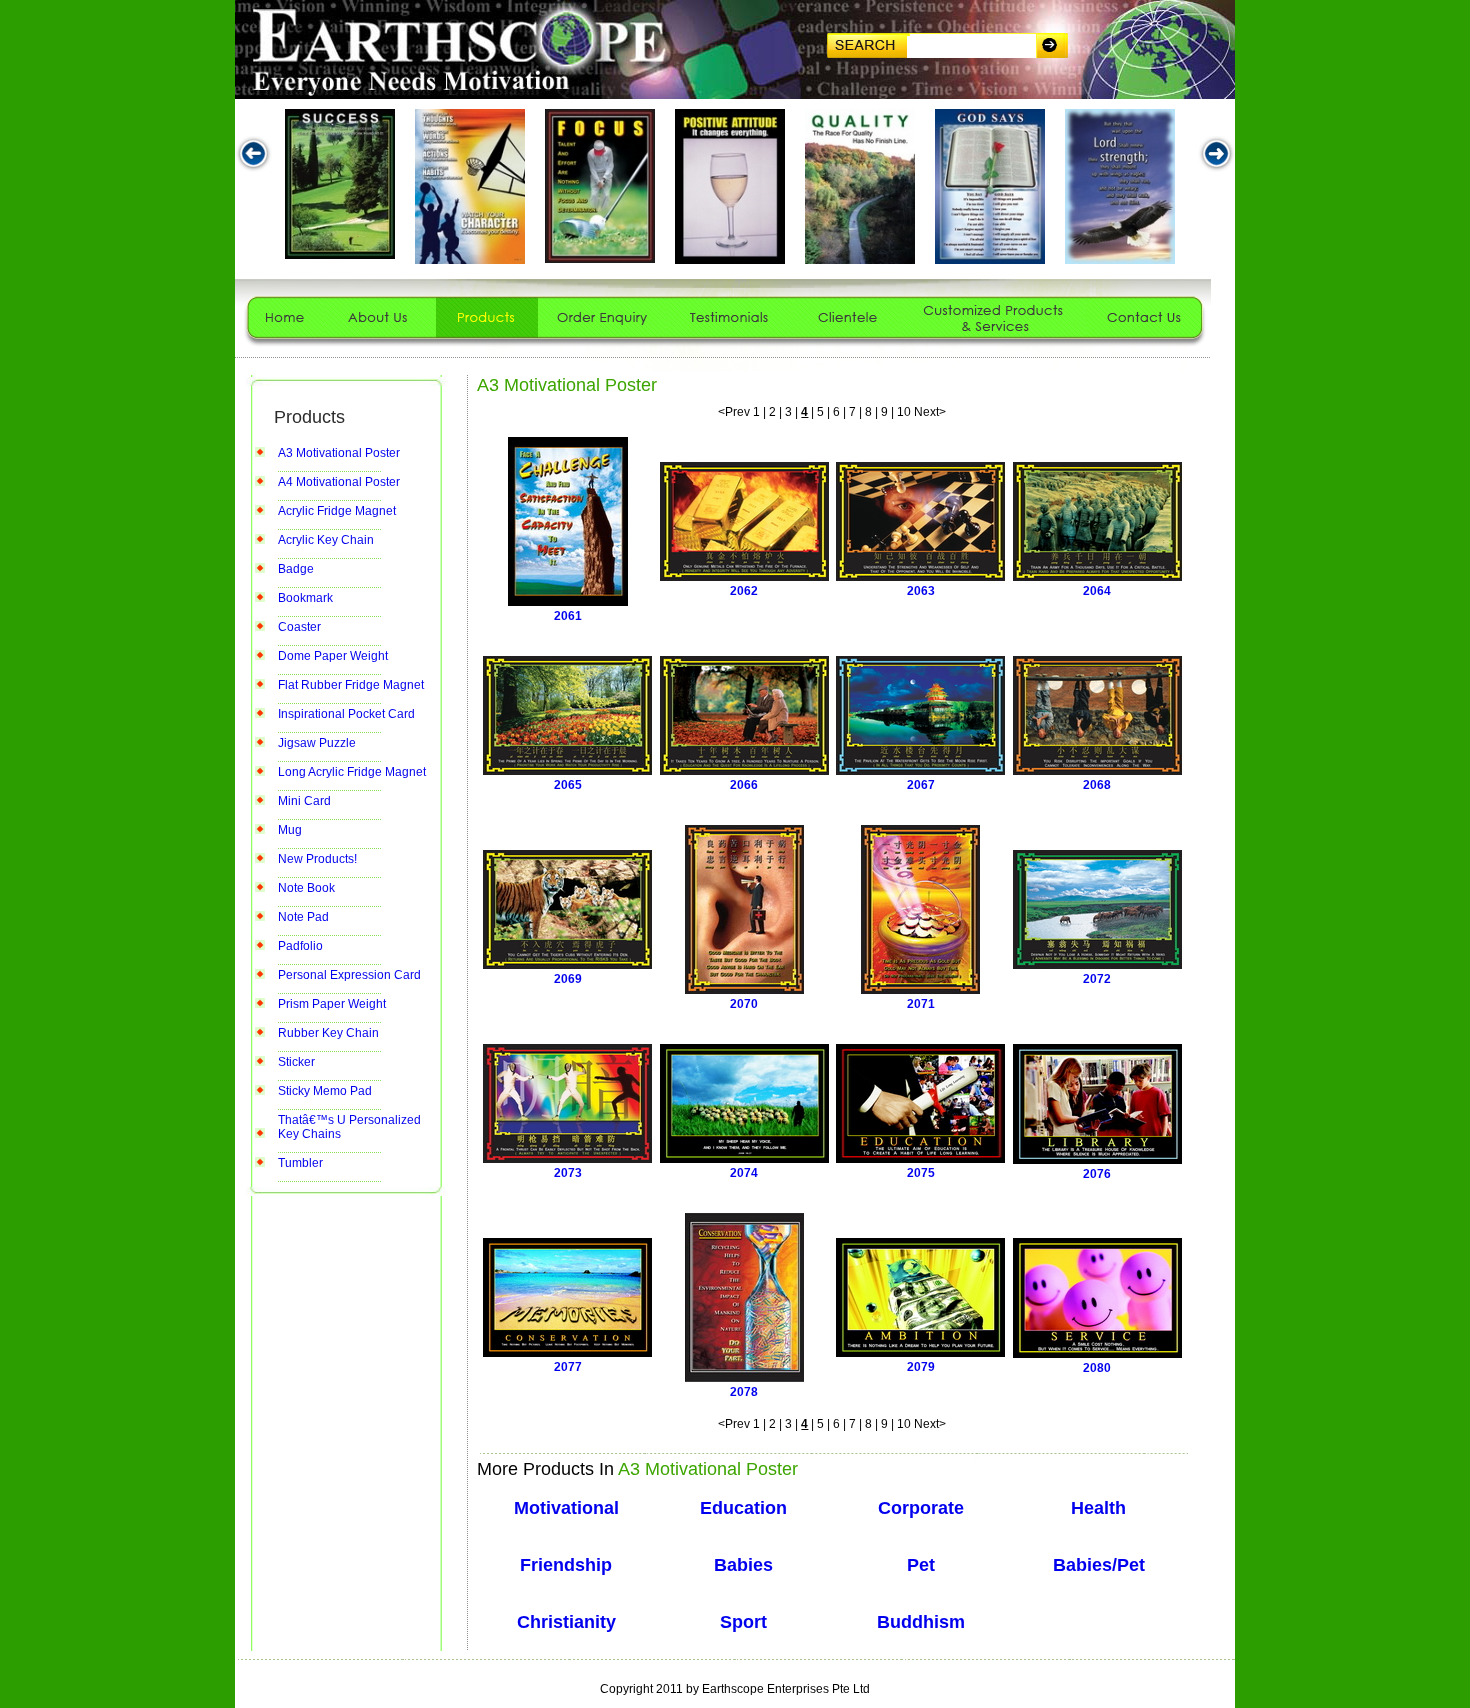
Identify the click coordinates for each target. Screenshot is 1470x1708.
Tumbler (300, 1163)
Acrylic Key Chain (326, 540)
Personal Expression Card (349, 975)
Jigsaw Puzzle (317, 743)
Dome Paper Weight (333, 656)
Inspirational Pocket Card (346, 714)
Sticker (296, 1062)
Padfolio (300, 946)
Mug (290, 830)
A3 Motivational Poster (339, 453)
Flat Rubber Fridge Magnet (351, 685)
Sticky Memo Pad (325, 1091)
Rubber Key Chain (328, 1033)
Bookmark (305, 598)
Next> (930, 412)
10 (904, 412)
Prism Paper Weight (332, 1004)
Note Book (306, 888)
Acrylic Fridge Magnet (337, 511)
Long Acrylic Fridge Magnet (352, 772)
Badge (296, 569)
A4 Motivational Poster (339, 482)
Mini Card (304, 801)
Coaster (299, 627)
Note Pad (303, 917)
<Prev (734, 412)
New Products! (317, 859)
